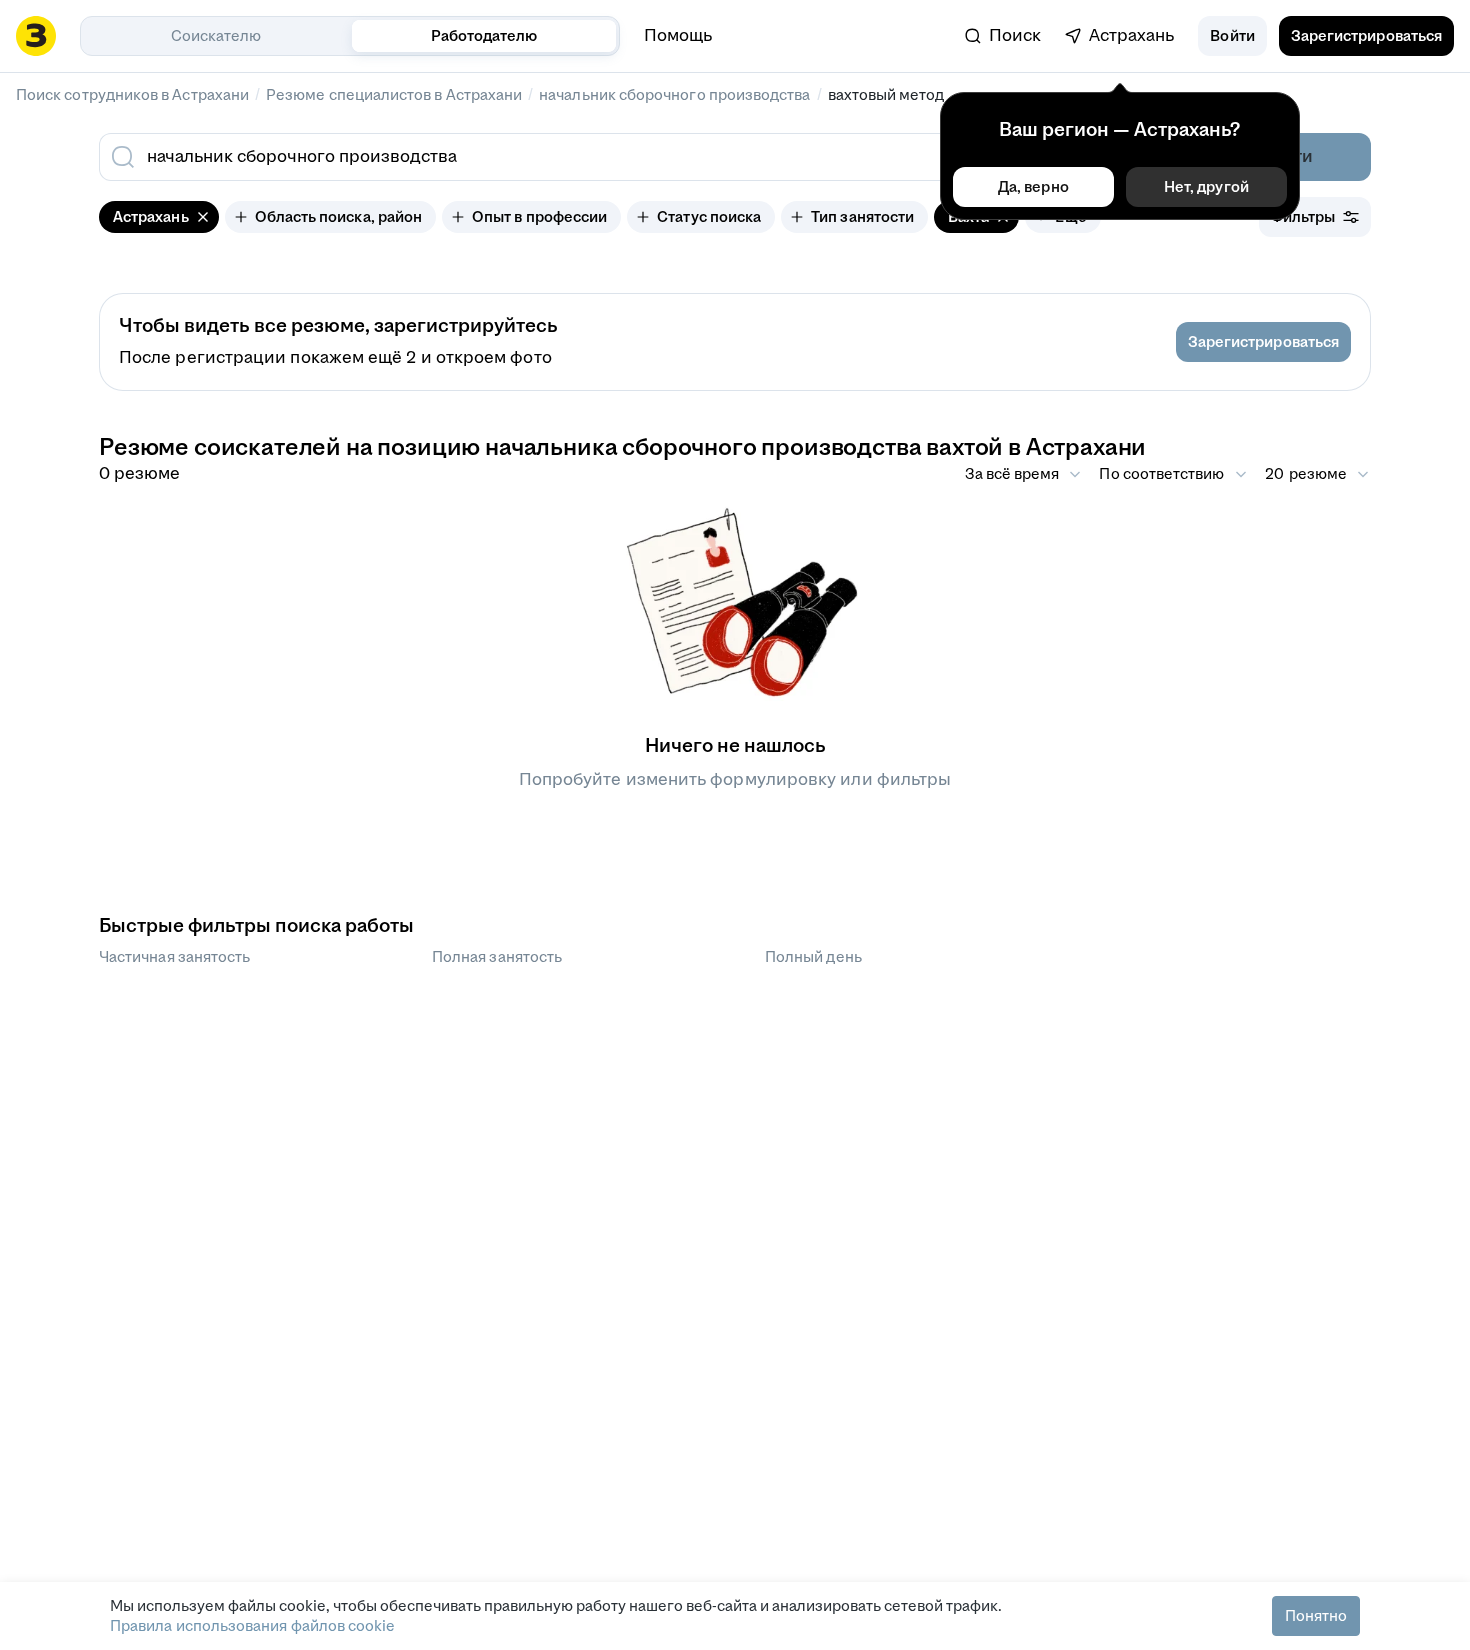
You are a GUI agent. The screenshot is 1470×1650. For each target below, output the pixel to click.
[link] (1003, 36)
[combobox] (593, 157)
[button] (1232, 36)
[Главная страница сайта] (36, 36)
